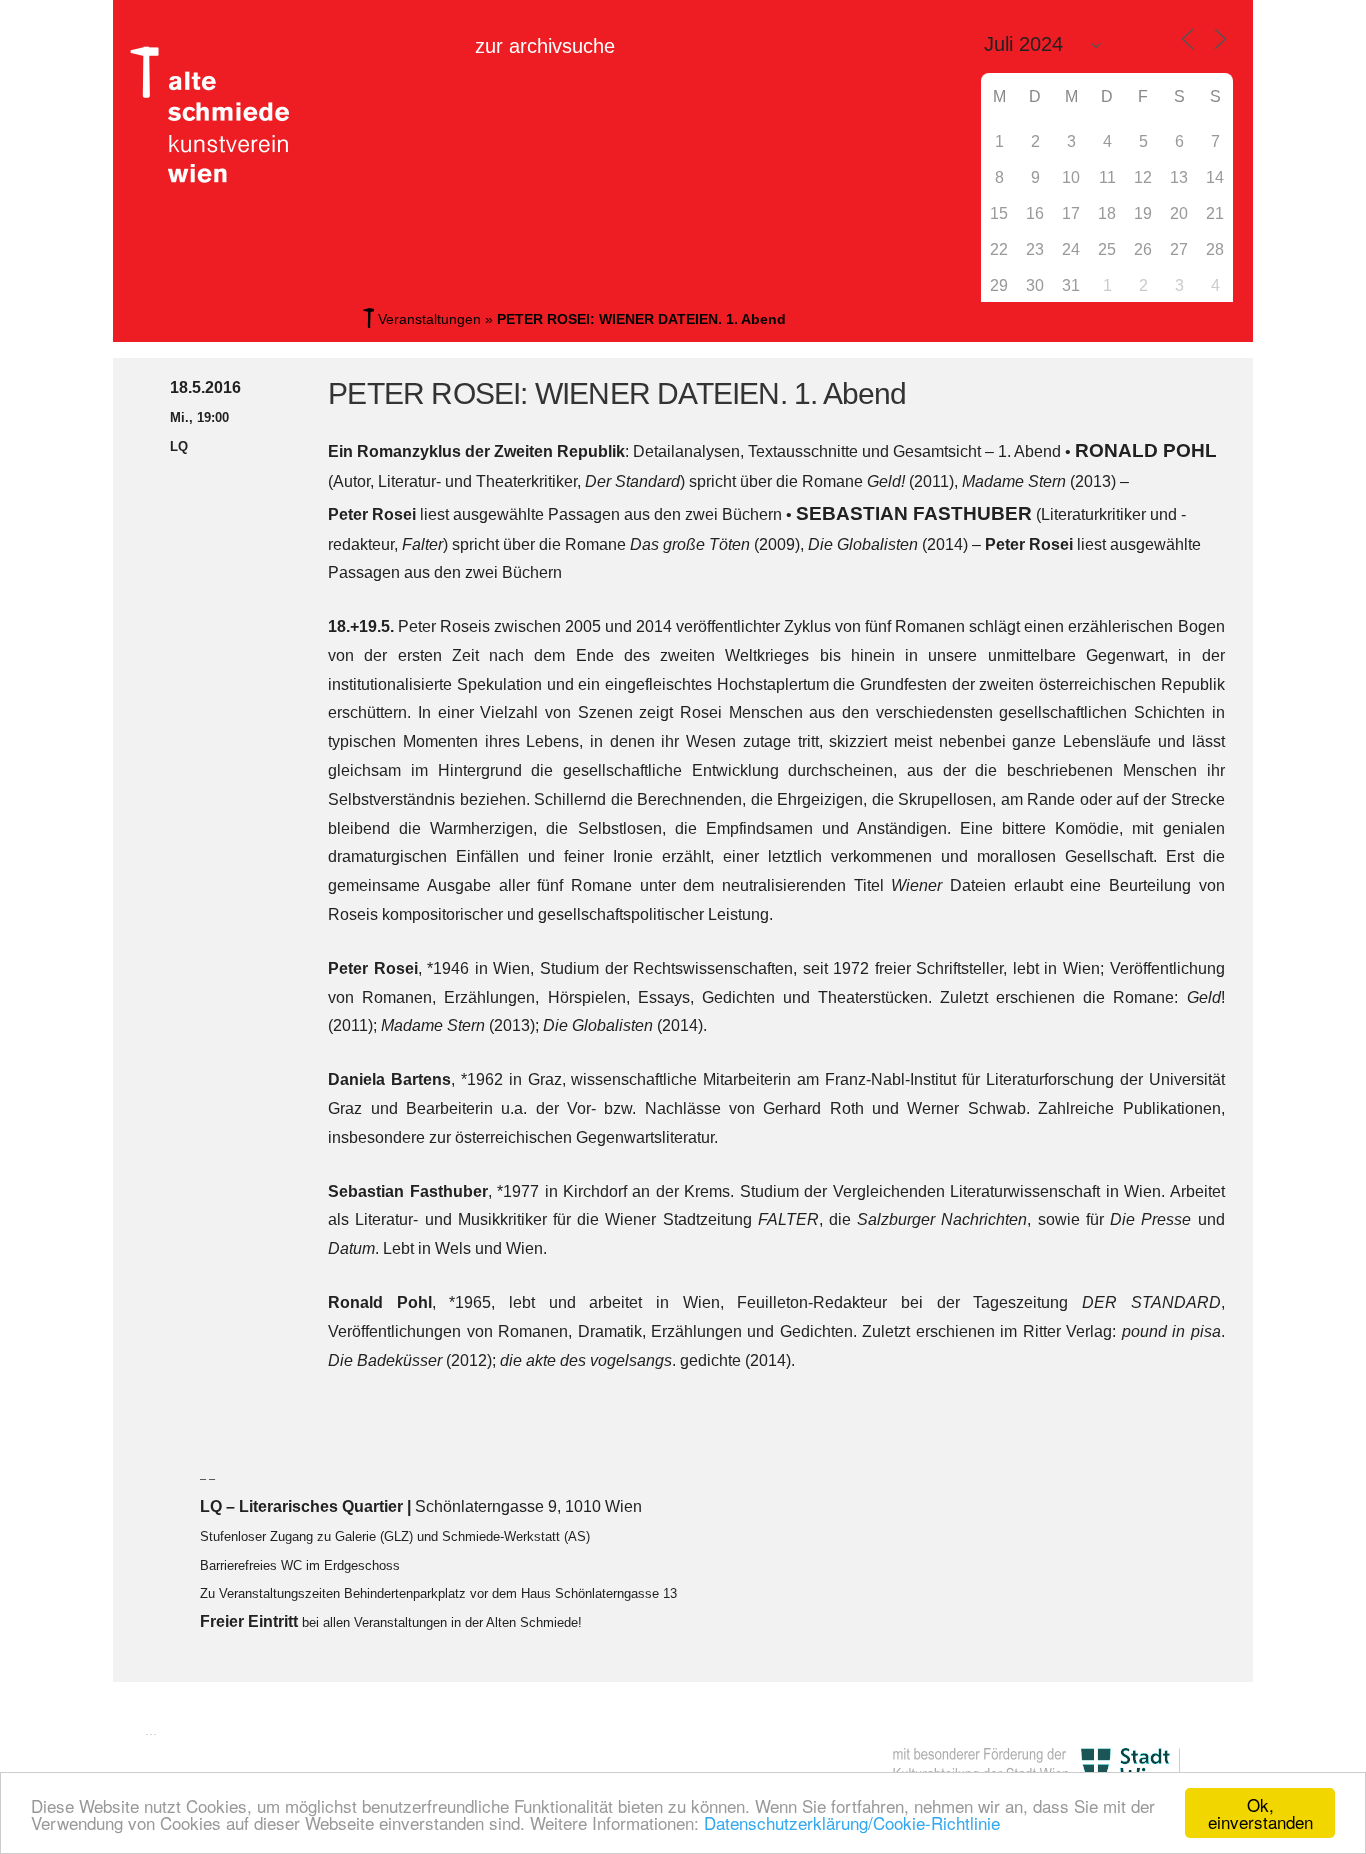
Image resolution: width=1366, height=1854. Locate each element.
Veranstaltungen (429, 319)
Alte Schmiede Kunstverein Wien (218, 115)
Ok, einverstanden (1260, 1813)
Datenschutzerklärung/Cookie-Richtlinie (852, 1822)
